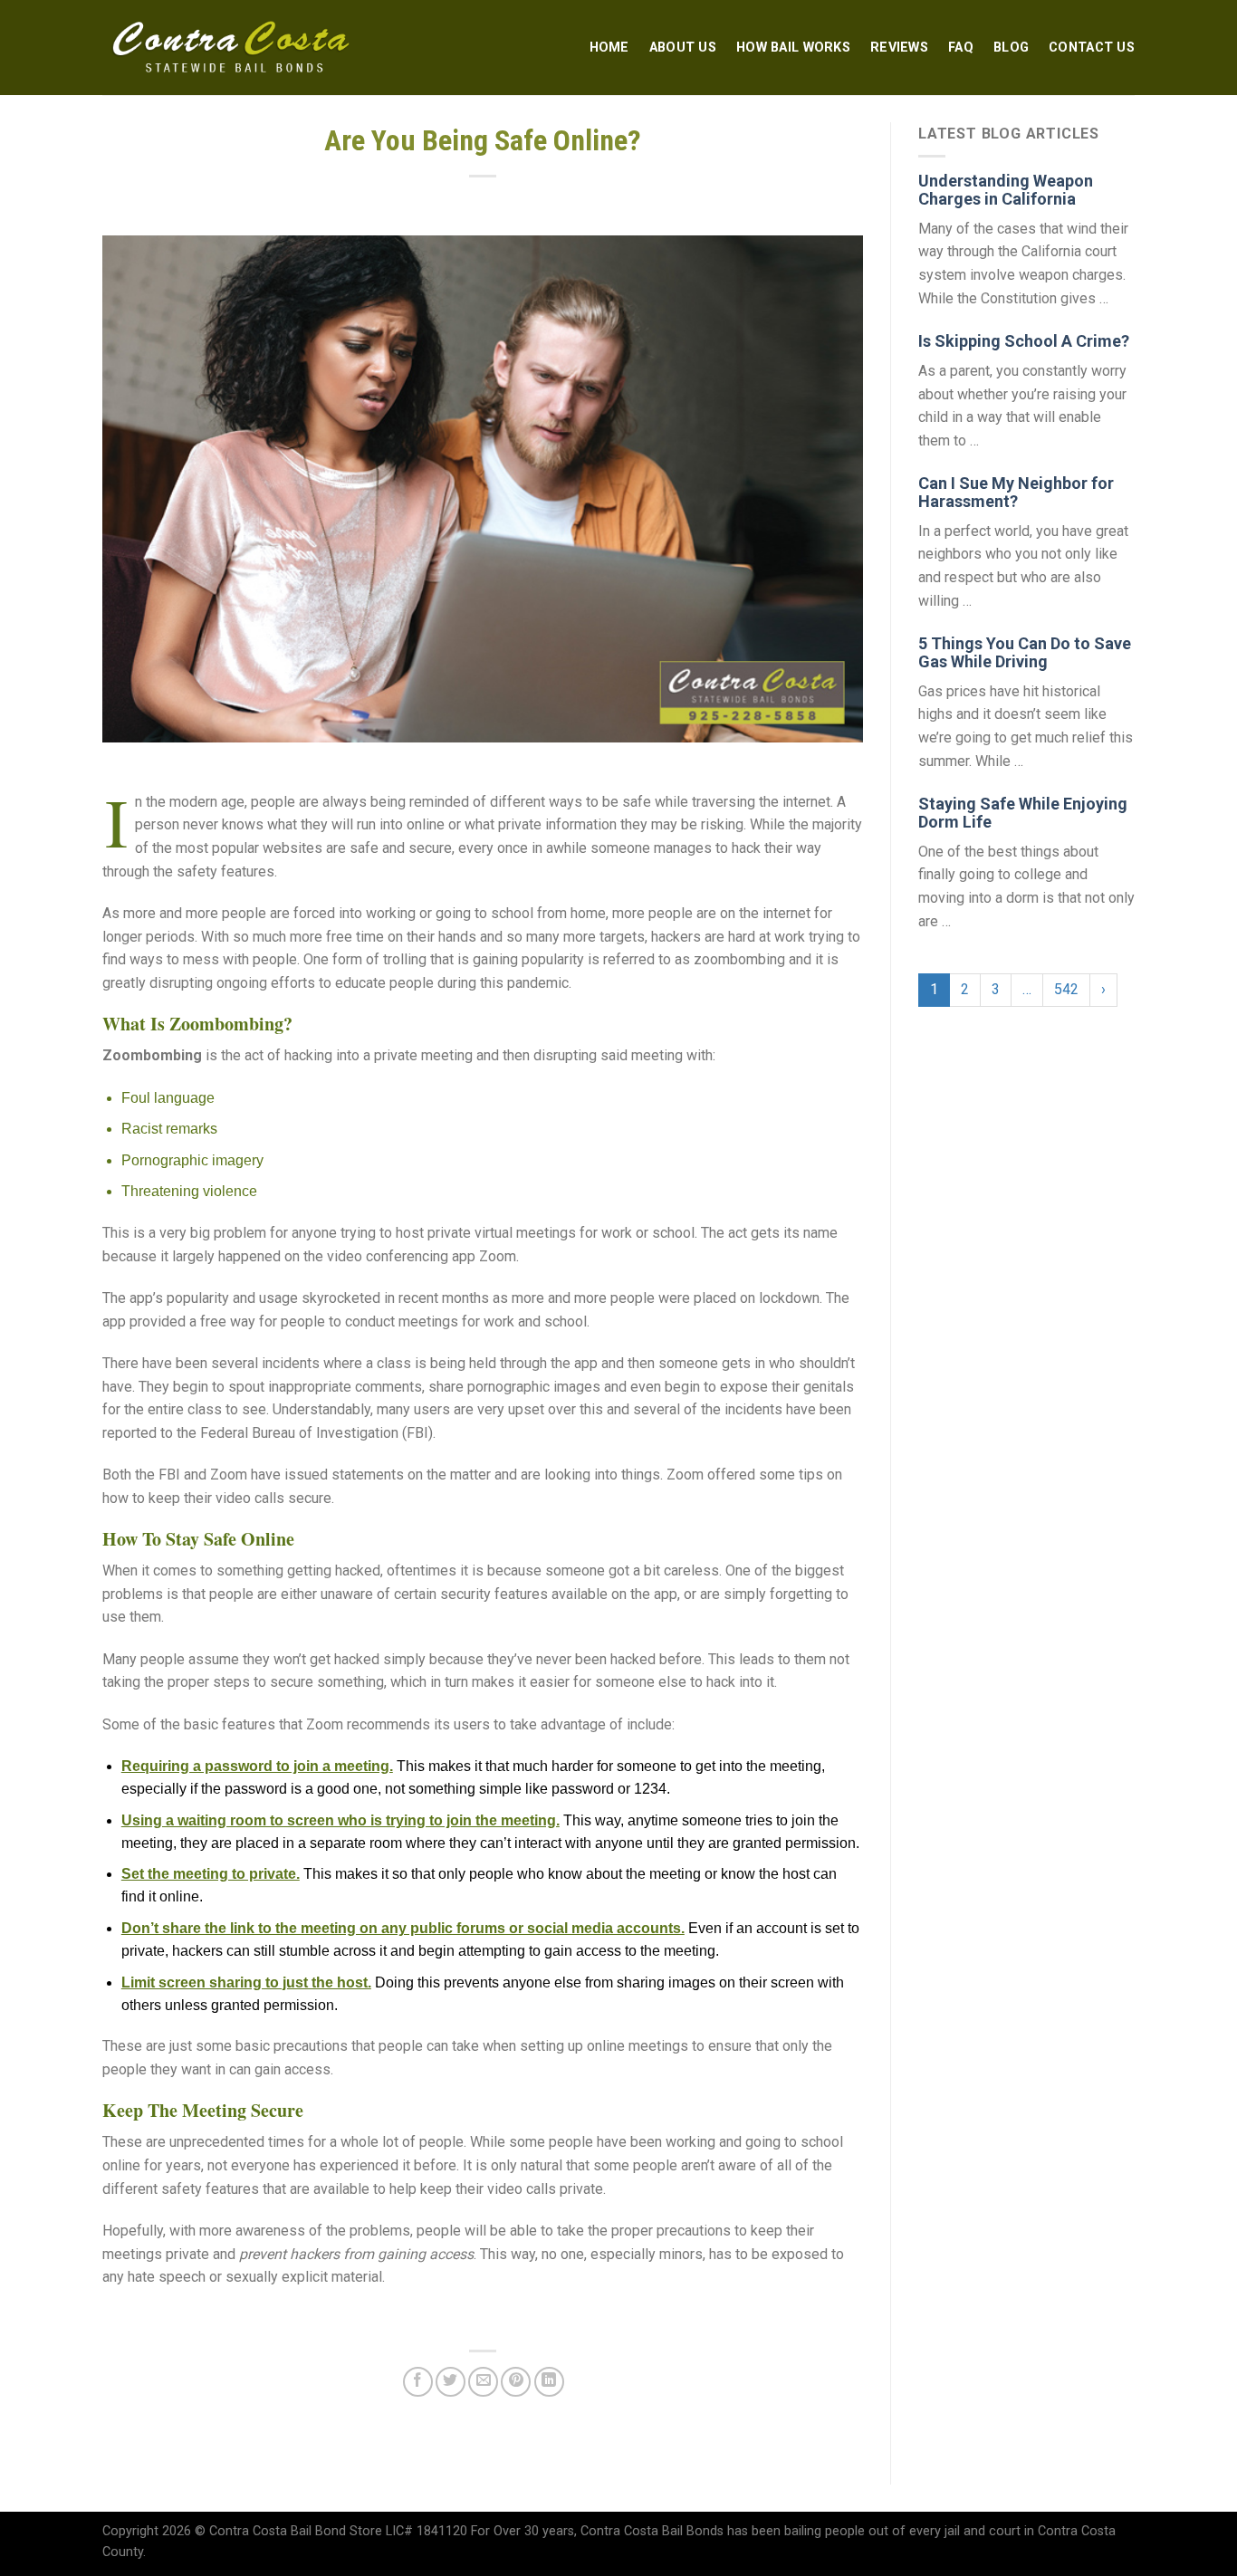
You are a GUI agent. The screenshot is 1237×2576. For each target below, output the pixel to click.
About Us (683, 48)
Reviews (899, 48)
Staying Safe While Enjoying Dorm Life (1023, 813)
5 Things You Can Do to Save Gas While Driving (1025, 652)
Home (609, 48)
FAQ (961, 48)
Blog (1011, 48)
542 (1066, 989)
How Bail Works (793, 48)
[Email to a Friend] (483, 2382)
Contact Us (1092, 48)
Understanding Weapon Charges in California (1006, 190)
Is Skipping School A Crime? (1024, 341)
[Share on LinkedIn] (549, 2382)
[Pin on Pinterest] (516, 2382)
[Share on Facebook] (418, 2382)
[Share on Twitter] (451, 2382)
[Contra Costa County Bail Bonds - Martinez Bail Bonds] (232, 48)
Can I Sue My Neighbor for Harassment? (1016, 492)
